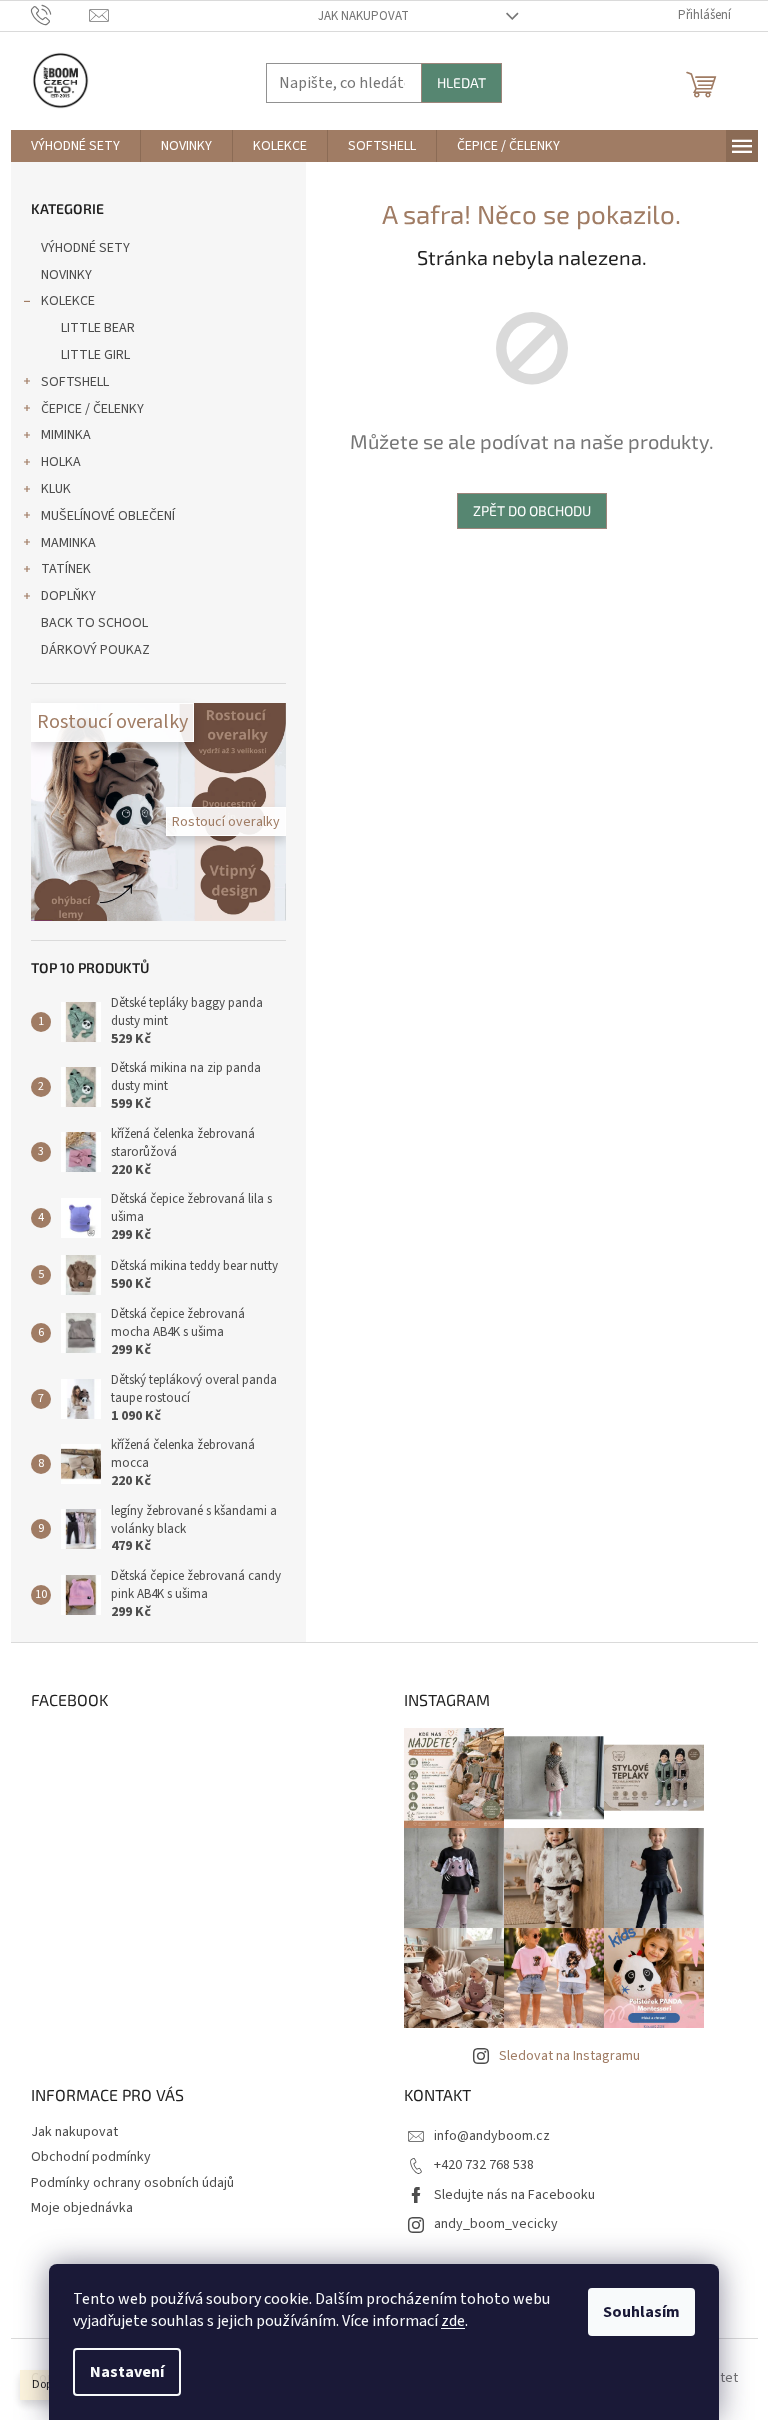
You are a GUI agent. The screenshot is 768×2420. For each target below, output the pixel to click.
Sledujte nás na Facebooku (514, 2195)
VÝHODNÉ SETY (85, 248)
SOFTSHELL (75, 382)
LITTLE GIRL (95, 355)
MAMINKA (68, 543)
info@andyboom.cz (492, 2136)
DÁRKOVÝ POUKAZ (95, 650)
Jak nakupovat (363, 16)
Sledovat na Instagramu (569, 2056)
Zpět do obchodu (532, 510)
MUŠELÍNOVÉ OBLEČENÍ (108, 516)
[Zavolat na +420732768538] (60, 15)
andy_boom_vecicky (496, 2224)
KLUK (56, 489)
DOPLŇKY (68, 596)
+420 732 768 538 (484, 2165)
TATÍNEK (66, 569)
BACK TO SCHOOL (94, 623)
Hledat (461, 82)
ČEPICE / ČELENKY (92, 409)
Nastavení (127, 2372)
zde (453, 2321)
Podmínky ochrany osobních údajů (132, 2183)
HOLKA (61, 462)
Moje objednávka (82, 2208)
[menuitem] (75, 146)
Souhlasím (641, 2312)
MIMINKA (66, 435)
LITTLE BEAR (98, 328)
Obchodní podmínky (91, 2157)
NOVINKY (66, 275)
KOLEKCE (68, 301)
